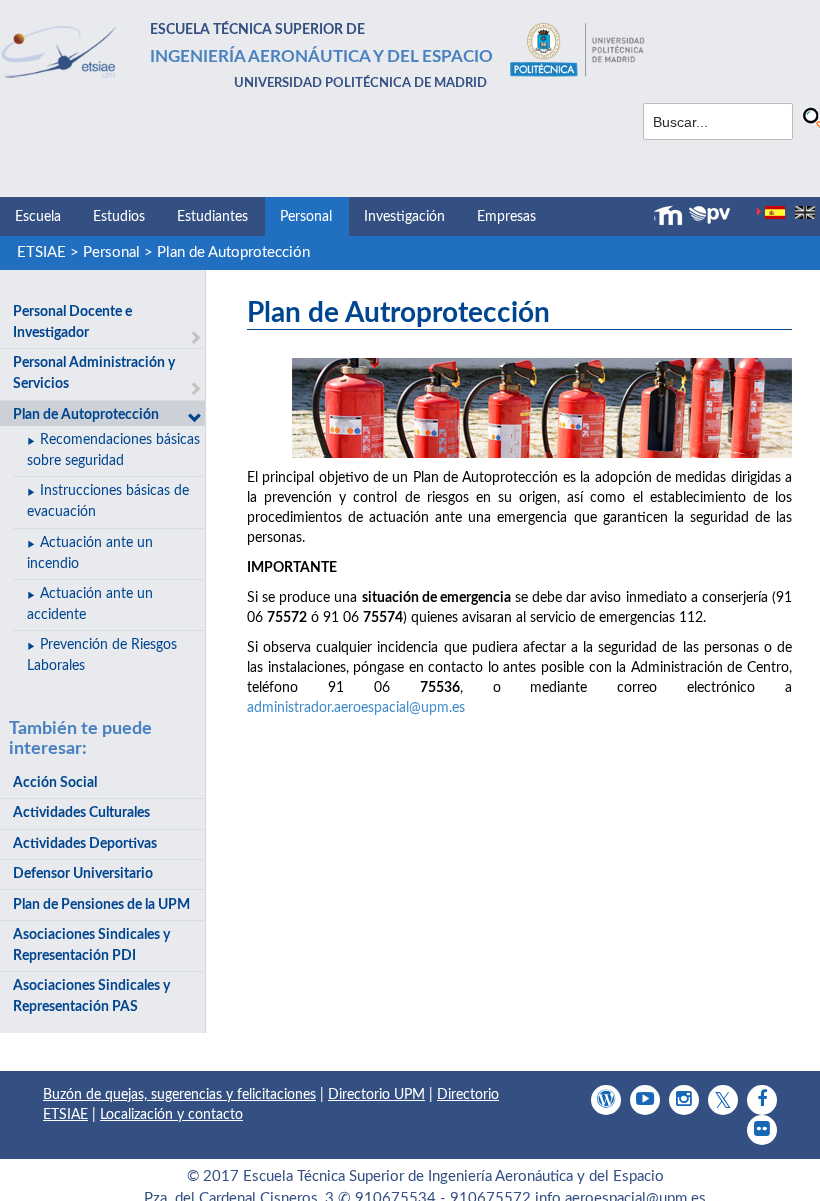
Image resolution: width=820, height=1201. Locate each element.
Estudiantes (212, 217)
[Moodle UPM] (671, 216)
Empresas (506, 217)
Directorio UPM (376, 1095)
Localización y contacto (171, 1115)
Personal (306, 217)
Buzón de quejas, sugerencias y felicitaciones (179, 1095)
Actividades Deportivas (85, 844)
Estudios (119, 217)
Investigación (404, 217)
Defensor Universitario (83, 874)
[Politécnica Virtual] (709, 215)
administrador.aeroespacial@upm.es (356, 708)
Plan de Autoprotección (233, 252)
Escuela (38, 217)
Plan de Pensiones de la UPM (101, 905)
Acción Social (55, 783)
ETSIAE (41, 252)
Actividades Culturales (81, 813)
